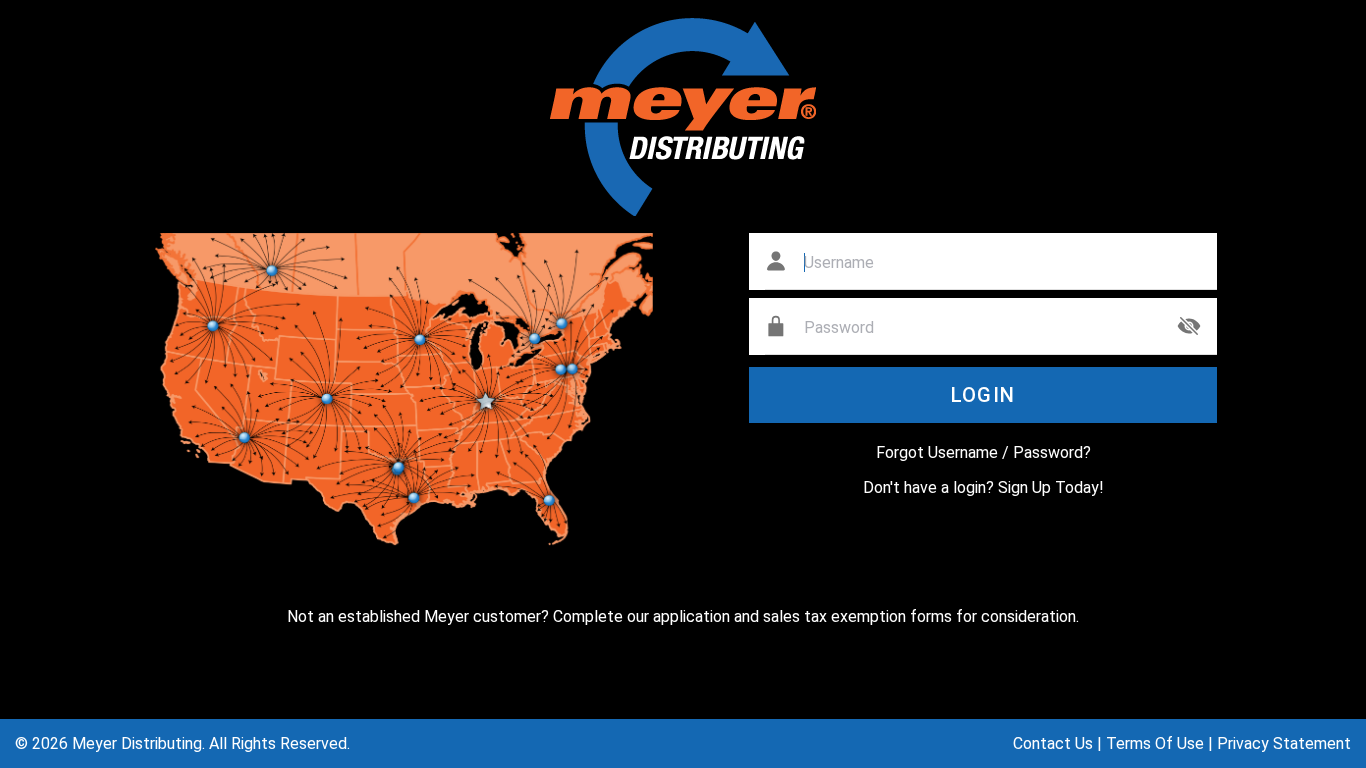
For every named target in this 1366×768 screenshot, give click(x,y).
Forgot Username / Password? (983, 452)
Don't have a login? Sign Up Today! (983, 487)
